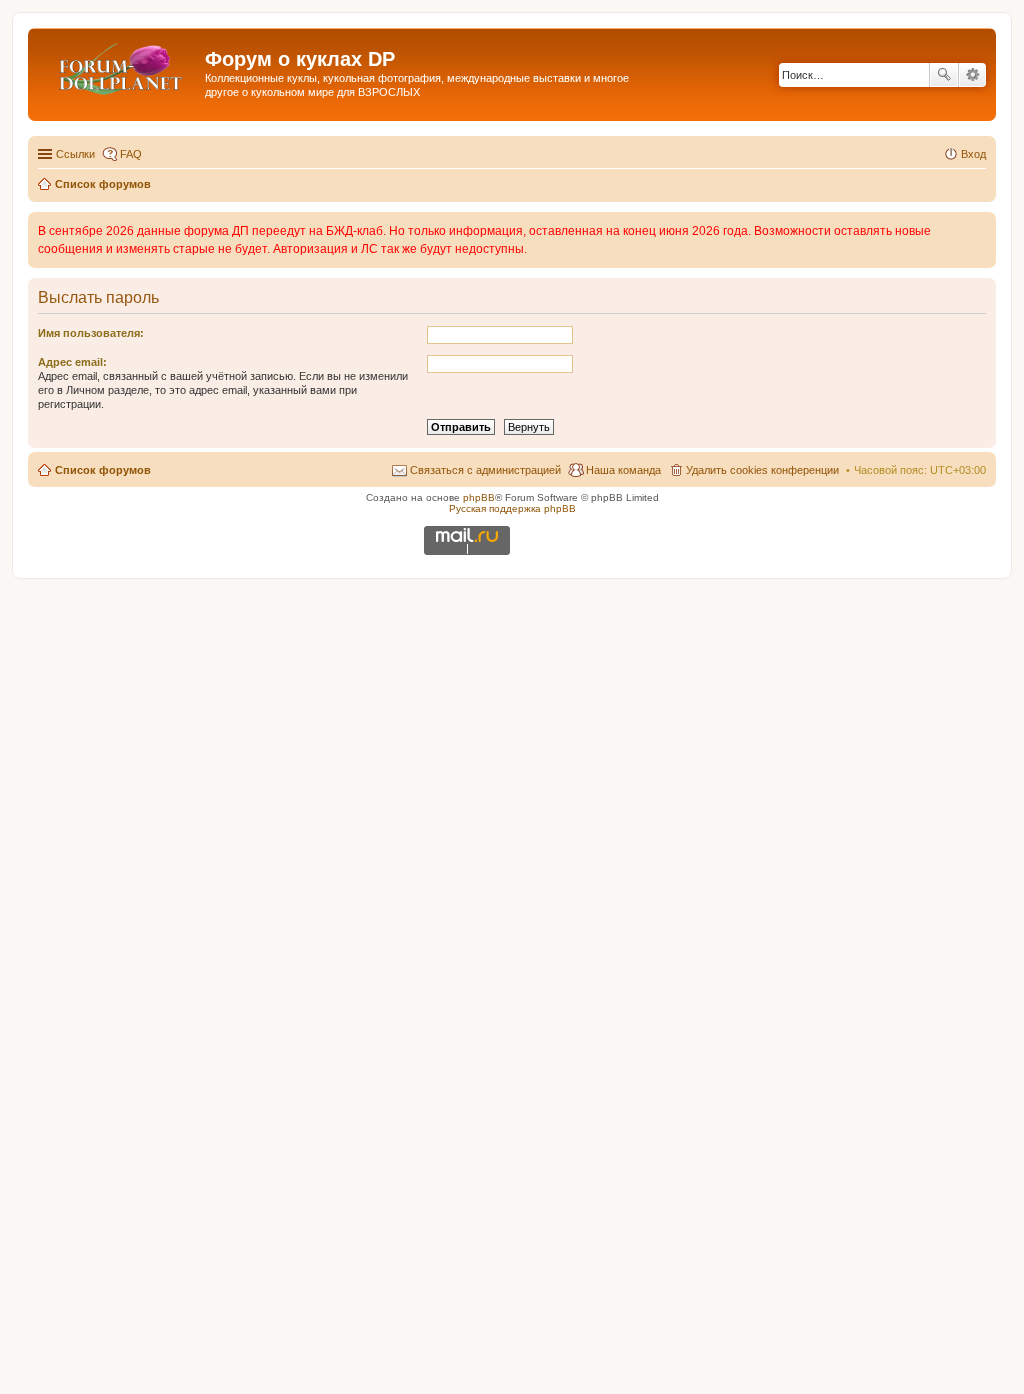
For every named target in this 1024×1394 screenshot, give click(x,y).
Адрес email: (72, 362)
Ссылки (75, 154)
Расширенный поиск (972, 75)
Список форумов (103, 470)
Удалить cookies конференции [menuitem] (762, 470)
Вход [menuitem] (973, 154)
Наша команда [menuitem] (623, 470)
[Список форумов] (119, 65)
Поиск (944, 75)
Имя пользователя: (91, 333)
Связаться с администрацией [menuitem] (485, 470)
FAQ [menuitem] (131, 154)
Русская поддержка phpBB (512, 508)
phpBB (479, 497)
